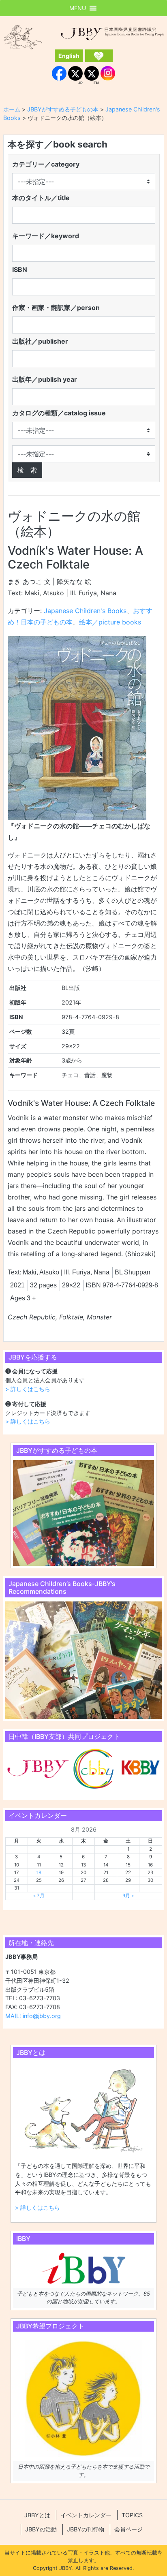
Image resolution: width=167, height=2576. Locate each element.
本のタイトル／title (41, 198)
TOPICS (132, 2515)
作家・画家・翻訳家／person (56, 308)
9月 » (128, 1896)
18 (39, 1873)
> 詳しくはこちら (28, 1389)
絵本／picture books (110, 622)
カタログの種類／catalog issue (59, 413)
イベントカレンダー (86, 2515)
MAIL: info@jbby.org (33, 2016)
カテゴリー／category (46, 164)
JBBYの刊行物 (86, 2529)
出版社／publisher (40, 341)
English (69, 56)
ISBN (20, 269)
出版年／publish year (45, 379)
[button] (78, 8)
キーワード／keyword (46, 236)
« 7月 (39, 1896)
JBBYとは (37, 2515)
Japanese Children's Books (85, 611)
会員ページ (128, 2529)
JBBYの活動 (41, 2529)
